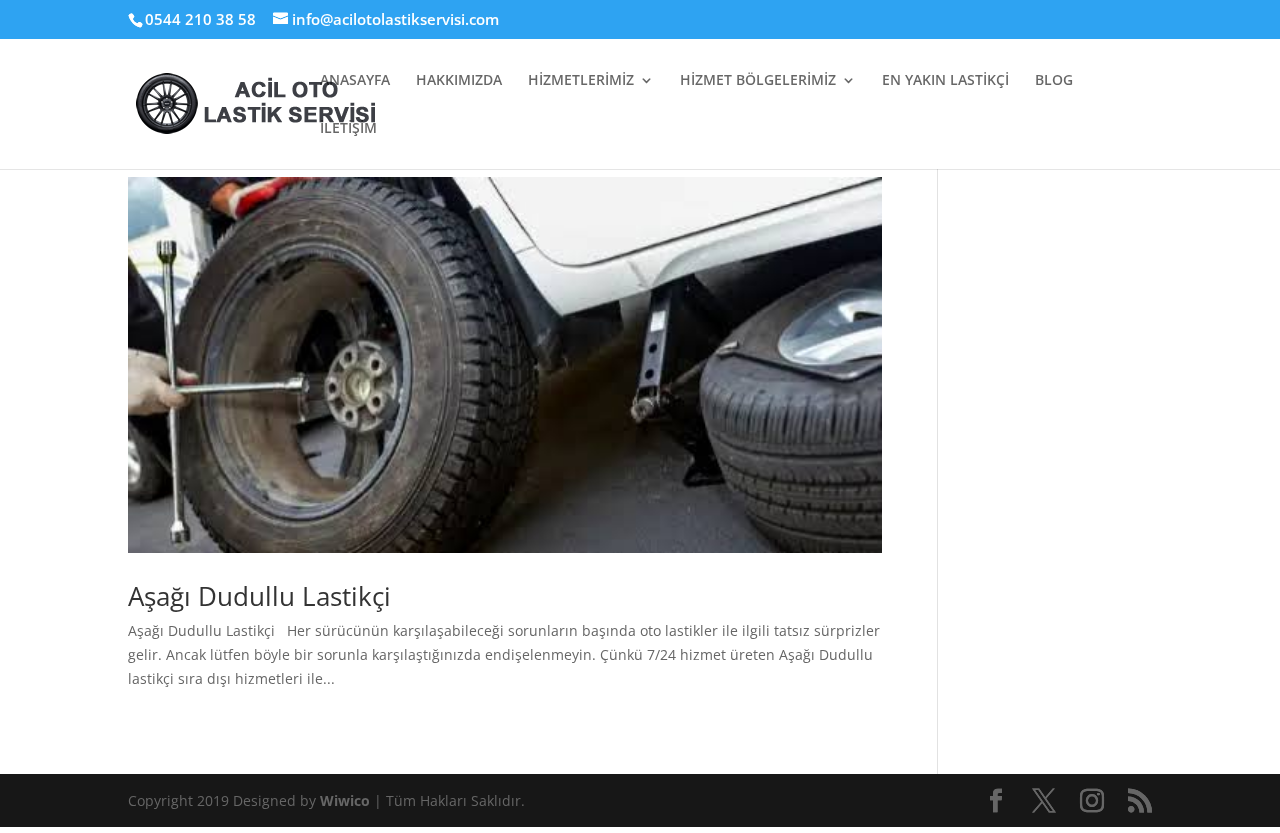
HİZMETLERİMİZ (581, 81)
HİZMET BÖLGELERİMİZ (758, 81)
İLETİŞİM (348, 129)
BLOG (1054, 81)
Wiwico (347, 800)
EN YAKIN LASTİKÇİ (945, 81)
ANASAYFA (355, 81)
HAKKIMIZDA (459, 81)
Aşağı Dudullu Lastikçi (259, 596)
